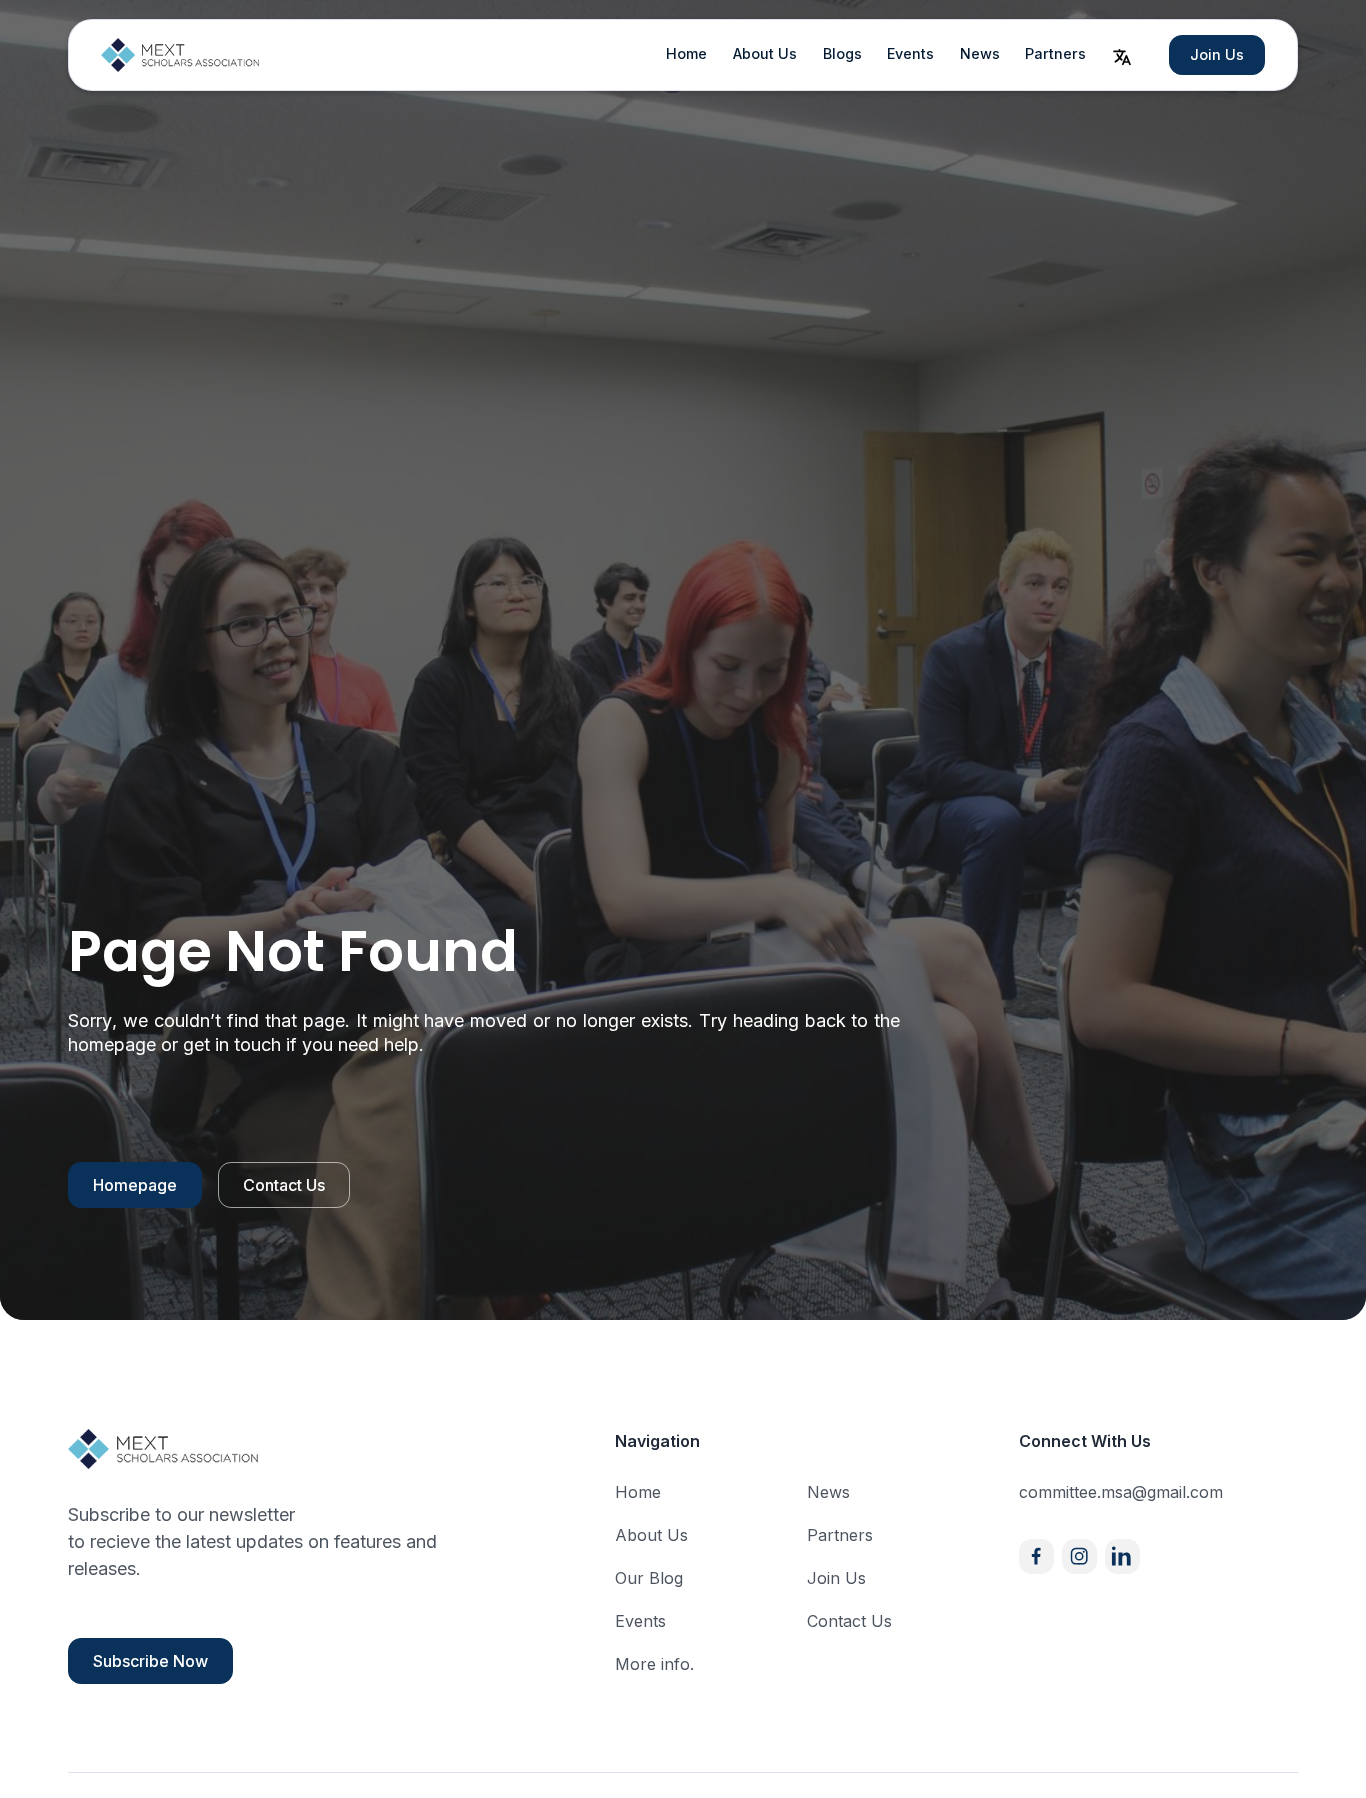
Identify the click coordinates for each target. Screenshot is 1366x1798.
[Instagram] (1079, 1556)
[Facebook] (1036, 1556)
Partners (1055, 53)
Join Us (1217, 54)
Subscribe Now (150, 1661)
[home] (181, 55)
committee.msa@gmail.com (1121, 1492)
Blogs (842, 53)
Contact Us (284, 1185)
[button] (1122, 55)
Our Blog (649, 1578)
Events (910, 53)
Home (686, 53)
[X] (1122, 1556)
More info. (654, 1664)
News (980, 53)
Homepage (135, 1185)
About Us (765, 53)
